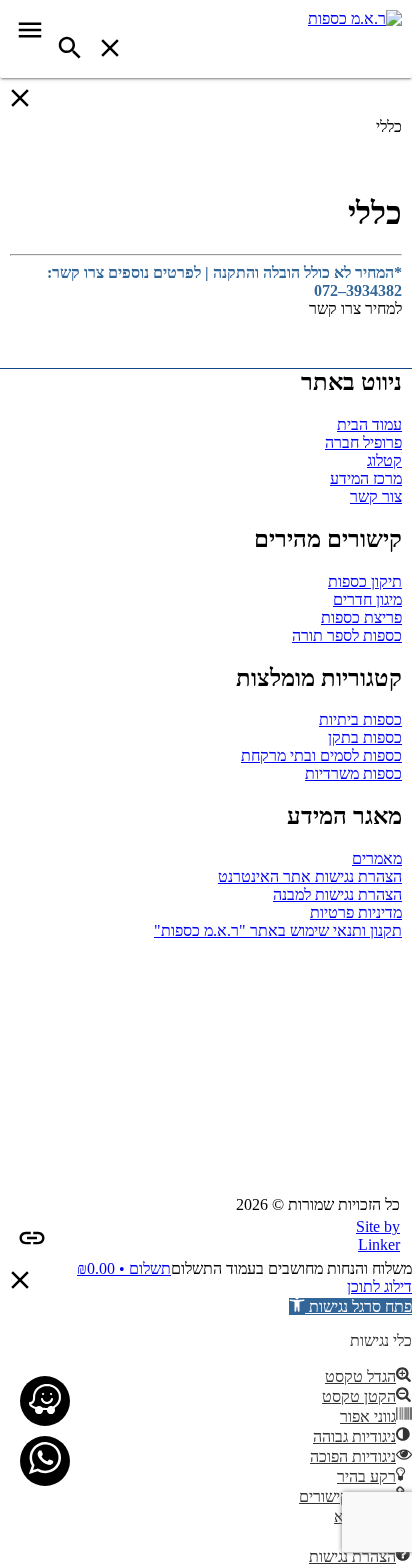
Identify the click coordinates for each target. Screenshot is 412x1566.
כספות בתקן (365, 737)
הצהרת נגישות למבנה (337, 894)
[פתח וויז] (45, 1400)
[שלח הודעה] (45, 1460)
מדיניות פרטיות (356, 912)
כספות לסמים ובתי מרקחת (321, 755)
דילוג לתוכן (379, 1286)
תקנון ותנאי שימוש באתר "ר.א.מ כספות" (278, 930)
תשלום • (124, 1268)
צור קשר (376, 496)
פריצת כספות (361, 617)
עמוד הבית (369, 424)
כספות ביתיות (360, 719)
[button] (350, 1306)
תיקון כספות (365, 581)
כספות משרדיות (353, 773)
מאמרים (377, 858)
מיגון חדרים (367, 599)
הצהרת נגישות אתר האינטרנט (310, 876)
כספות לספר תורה (347, 635)
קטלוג (384, 460)
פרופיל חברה (363, 442)
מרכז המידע (366, 478)
